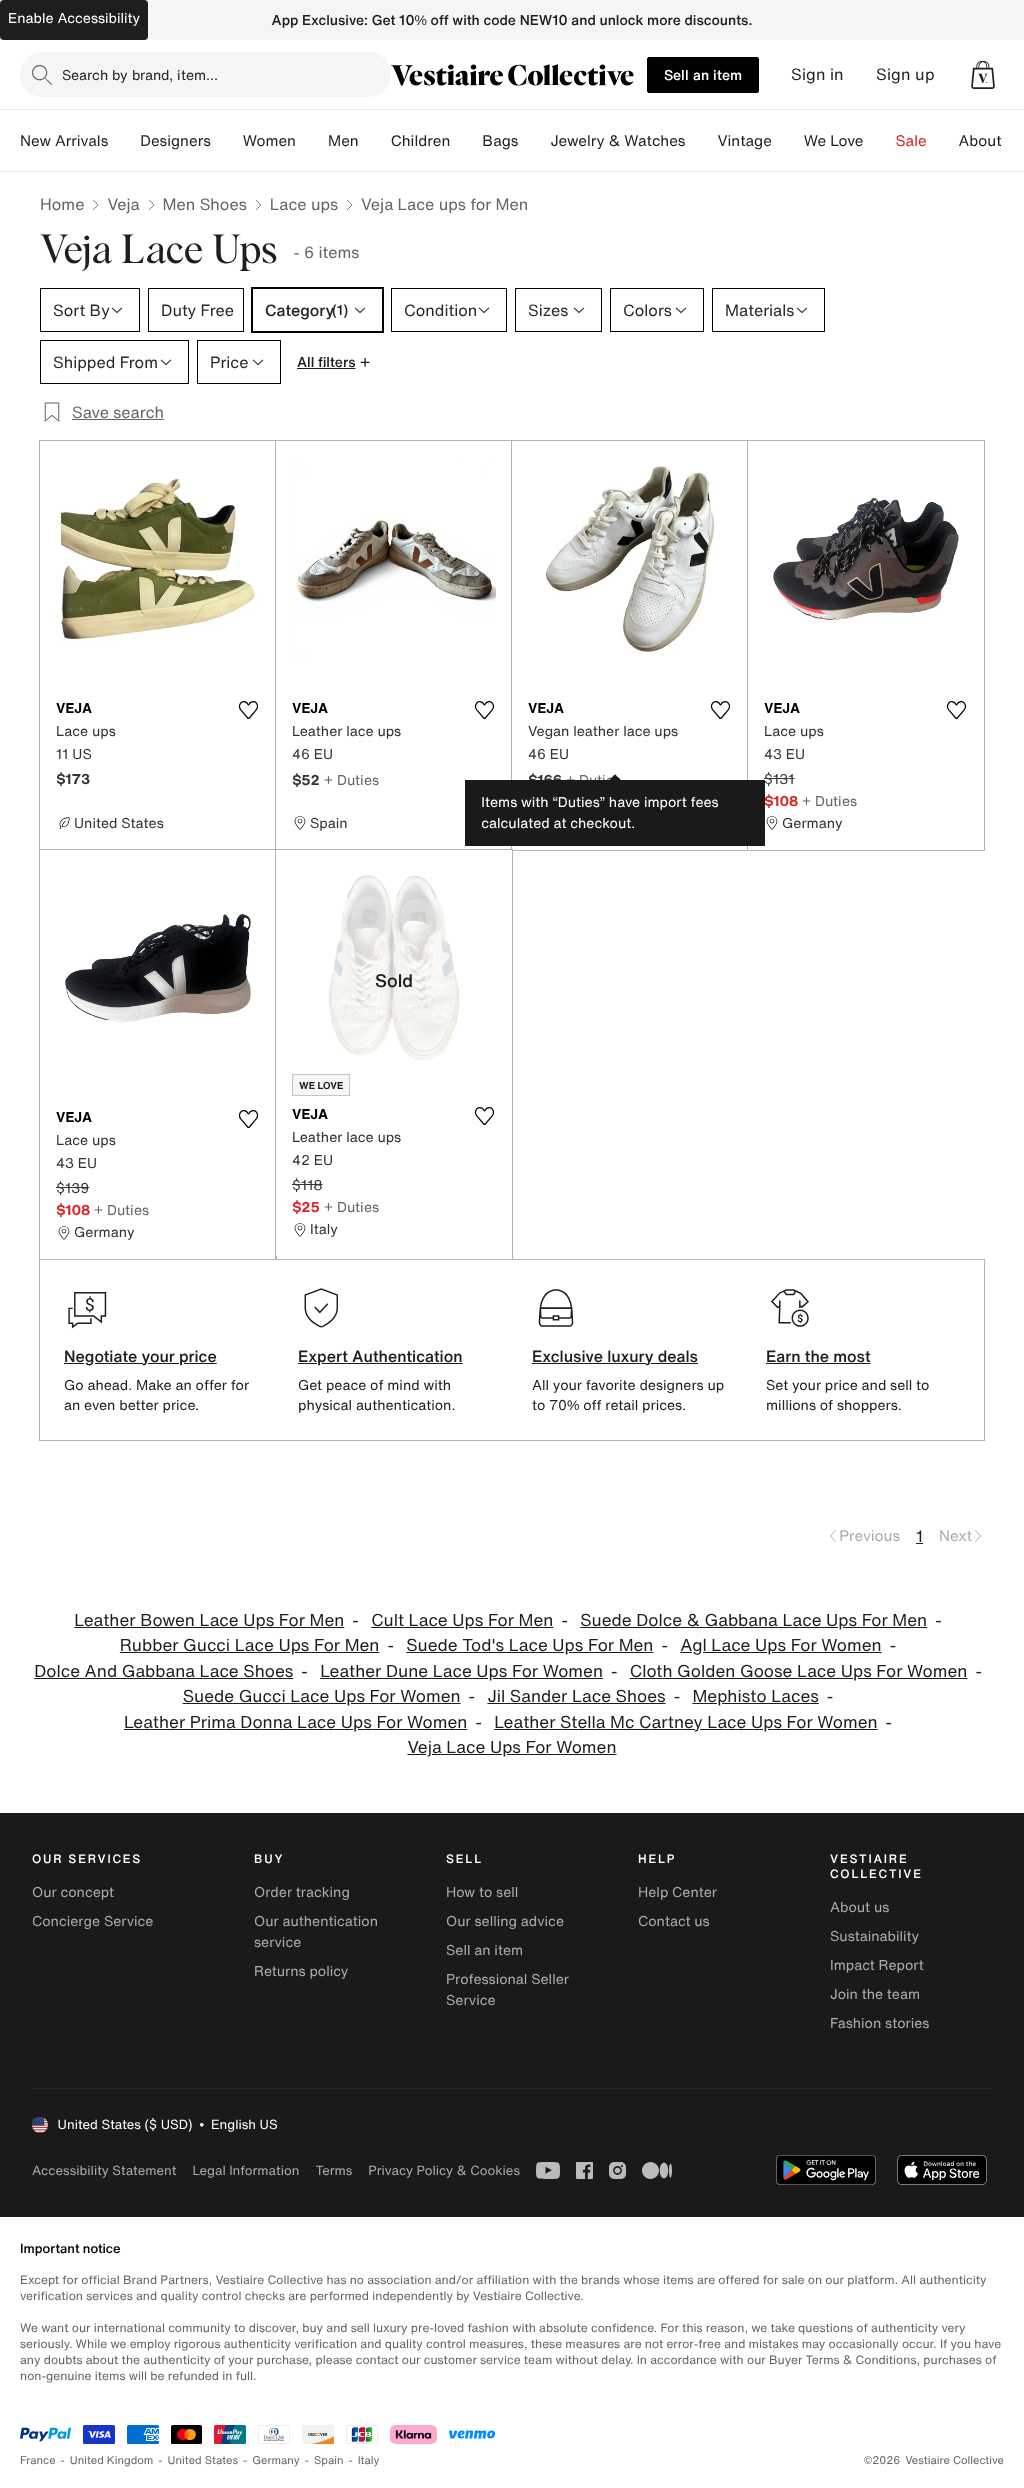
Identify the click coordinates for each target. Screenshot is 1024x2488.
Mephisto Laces (755, 1696)
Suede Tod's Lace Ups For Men (529, 1645)
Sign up (905, 74)
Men (343, 141)
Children (421, 141)
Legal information (245, 2170)
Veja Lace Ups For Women (511, 1747)
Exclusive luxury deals (615, 1356)
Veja (123, 204)
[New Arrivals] (124, 141)
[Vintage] (788, 141)
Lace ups (304, 204)
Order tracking (302, 1892)
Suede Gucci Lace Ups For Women (322, 1696)
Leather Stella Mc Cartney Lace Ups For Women (685, 1722)
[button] (983, 75)
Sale (911, 141)
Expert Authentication (380, 1356)
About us (859, 1907)
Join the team (875, 1994)
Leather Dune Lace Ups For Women (461, 1671)
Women (269, 141)
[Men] (375, 141)
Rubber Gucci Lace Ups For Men (250, 1645)
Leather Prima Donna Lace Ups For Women (295, 1722)
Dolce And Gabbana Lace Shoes (163, 1671)
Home (62, 204)
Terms (333, 2170)
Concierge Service (92, 1921)
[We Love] (880, 141)
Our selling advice (505, 1921)
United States (203, 2460)
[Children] (466, 141)
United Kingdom (112, 2460)
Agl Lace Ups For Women (780, 1645)
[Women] (312, 141)
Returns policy (301, 1971)
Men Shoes (205, 204)
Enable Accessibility (74, 18)
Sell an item (703, 74)
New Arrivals (64, 141)
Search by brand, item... (140, 74)
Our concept (73, 1892)
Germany (276, 2460)
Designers (175, 141)
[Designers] (227, 141)
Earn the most (818, 1356)
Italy (369, 2460)
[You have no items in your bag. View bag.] (983, 75)
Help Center (677, 1892)
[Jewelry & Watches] (701, 141)
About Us (991, 141)
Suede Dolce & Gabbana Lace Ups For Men (753, 1620)
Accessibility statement (104, 2170)
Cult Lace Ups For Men (462, 1620)
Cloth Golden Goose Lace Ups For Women (799, 1671)
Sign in (817, 74)
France (38, 2460)
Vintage (744, 141)
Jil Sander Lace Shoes (576, 1696)
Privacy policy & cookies (444, 2170)
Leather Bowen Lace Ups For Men (209, 1620)
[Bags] (534, 141)
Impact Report (877, 1965)
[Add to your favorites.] (248, 710)
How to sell (482, 1892)
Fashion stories (879, 2023)
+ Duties (351, 779)
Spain (329, 2460)
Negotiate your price (140, 1356)
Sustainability (874, 1936)
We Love (834, 141)
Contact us (674, 1921)
